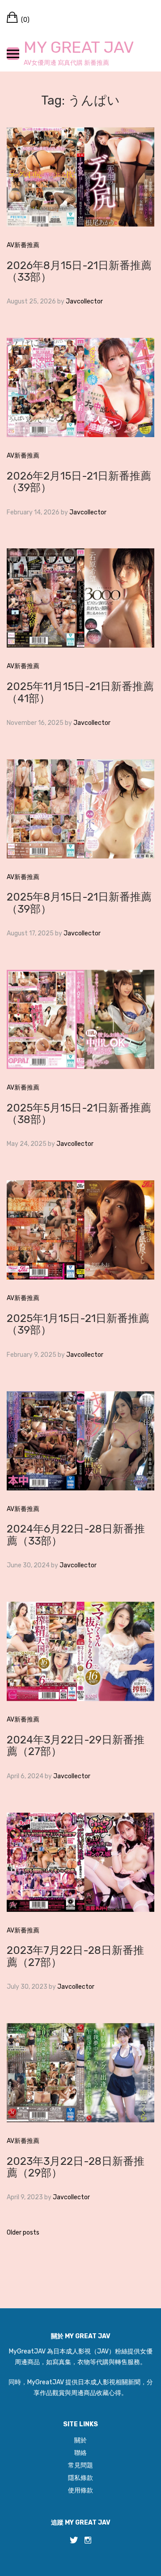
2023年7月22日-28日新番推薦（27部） (75, 1956)
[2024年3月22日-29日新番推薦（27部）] (80, 1651)
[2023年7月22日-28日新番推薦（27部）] (80, 1862)
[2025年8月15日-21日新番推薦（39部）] (80, 808)
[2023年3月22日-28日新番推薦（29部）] (80, 2072)
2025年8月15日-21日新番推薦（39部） (79, 903)
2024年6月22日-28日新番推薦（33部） (76, 1535)
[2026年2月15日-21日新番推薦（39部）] (80, 387)
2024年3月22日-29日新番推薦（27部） (76, 1746)
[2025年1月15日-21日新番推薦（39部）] (80, 1230)
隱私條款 (80, 2478)
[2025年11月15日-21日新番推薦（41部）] (80, 598)
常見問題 (80, 2465)
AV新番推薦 (23, 245)
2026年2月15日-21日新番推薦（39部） (79, 482)
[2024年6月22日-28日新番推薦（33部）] (80, 1440)
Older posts (23, 2233)
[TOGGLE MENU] (13, 54)
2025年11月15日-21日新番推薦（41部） (80, 692)
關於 (80, 2440)
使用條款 (80, 2490)
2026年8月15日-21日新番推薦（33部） (79, 271)
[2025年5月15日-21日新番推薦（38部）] (80, 1019)
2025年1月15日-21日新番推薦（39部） (78, 1324)
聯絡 (80, 2453)
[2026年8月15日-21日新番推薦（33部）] (80, 176)
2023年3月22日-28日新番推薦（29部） (76, 2167)
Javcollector (84, 301)
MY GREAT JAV (79, 47)
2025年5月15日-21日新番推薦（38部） (79, 1114)
